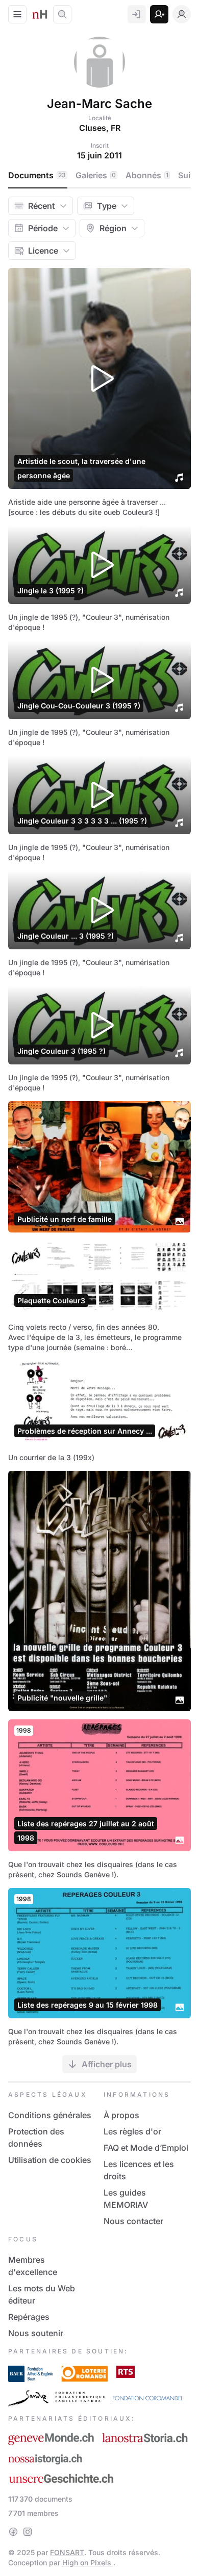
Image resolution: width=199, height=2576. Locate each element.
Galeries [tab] (96, 175)
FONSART (67, 2552)
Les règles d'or (132, 2131)
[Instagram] (28, 2532)
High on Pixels (88, 2563)
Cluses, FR (100, 128)
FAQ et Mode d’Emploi (146, 2148)
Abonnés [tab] (147, 175)
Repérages (29, 2317)
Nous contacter (133, 2221)
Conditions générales (50, 2115)
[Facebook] (13, 2532)
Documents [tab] (37, 175)
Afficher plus (107, 2064)
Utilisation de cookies (50, 2160)
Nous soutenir (36, 2333)
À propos (121, 2115)
